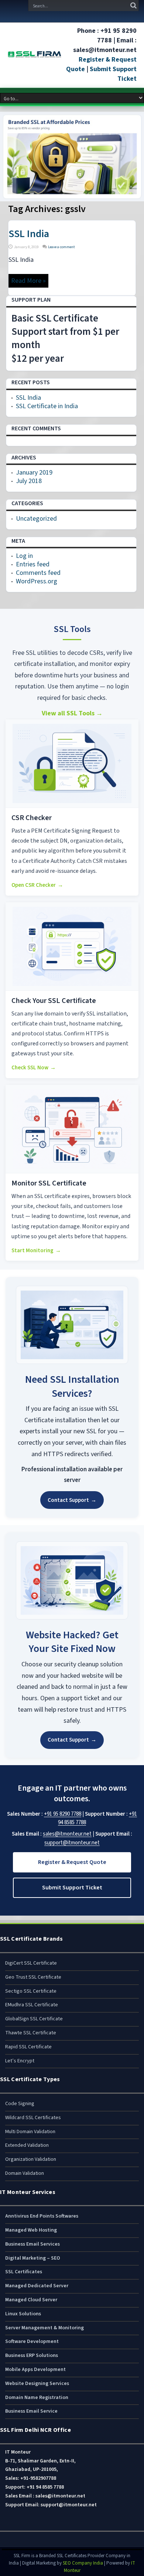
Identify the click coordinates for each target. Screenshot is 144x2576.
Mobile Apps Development (35, 2370)
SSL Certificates (24, 2272)
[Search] (133, 6)
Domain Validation (25, 2173)
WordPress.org (37, 581)
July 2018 (29, 481)
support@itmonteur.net (72, 1843)
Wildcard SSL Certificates (33, 2118)
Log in (24, 556)
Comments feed (38, 573)
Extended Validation (27, 2145)
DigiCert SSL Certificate (31, 1963)
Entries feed (33, 564)
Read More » (28, 281)
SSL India (29, 234)
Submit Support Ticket (72, 1888)
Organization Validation (31, 2159)
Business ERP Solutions (32, 2355)
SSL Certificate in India (47, 406)
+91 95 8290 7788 (63, 1814)
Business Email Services (32, 2244)
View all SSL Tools (72, 713)
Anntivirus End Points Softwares (42, 2216)
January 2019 (34, 473)
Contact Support (72, 1500)
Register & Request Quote (72, 1862)
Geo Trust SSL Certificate (33, 1977)
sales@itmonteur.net (67, 1834)
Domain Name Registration (37, 2398)
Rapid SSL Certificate (28, 2047)
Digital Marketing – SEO (33, 2258)
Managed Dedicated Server (37, 2286)
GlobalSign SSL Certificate (34, 2019)
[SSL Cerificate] (35, 55)
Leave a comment (61, 247)
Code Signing (20, 2104)
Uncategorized (36, 519)
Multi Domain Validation (30, 2132)
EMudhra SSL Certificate (32, 2005)
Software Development (32, 2341)
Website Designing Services (37, 2384)
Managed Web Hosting (31, 2230)
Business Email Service (31, 2411)
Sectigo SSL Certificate (31, 1991)
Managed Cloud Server (31, 2300)
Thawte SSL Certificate (31, 2033)
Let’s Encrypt (20, 2061)
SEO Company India (83, 2563)
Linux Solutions (23, 2314)
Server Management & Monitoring (44, 2328)
